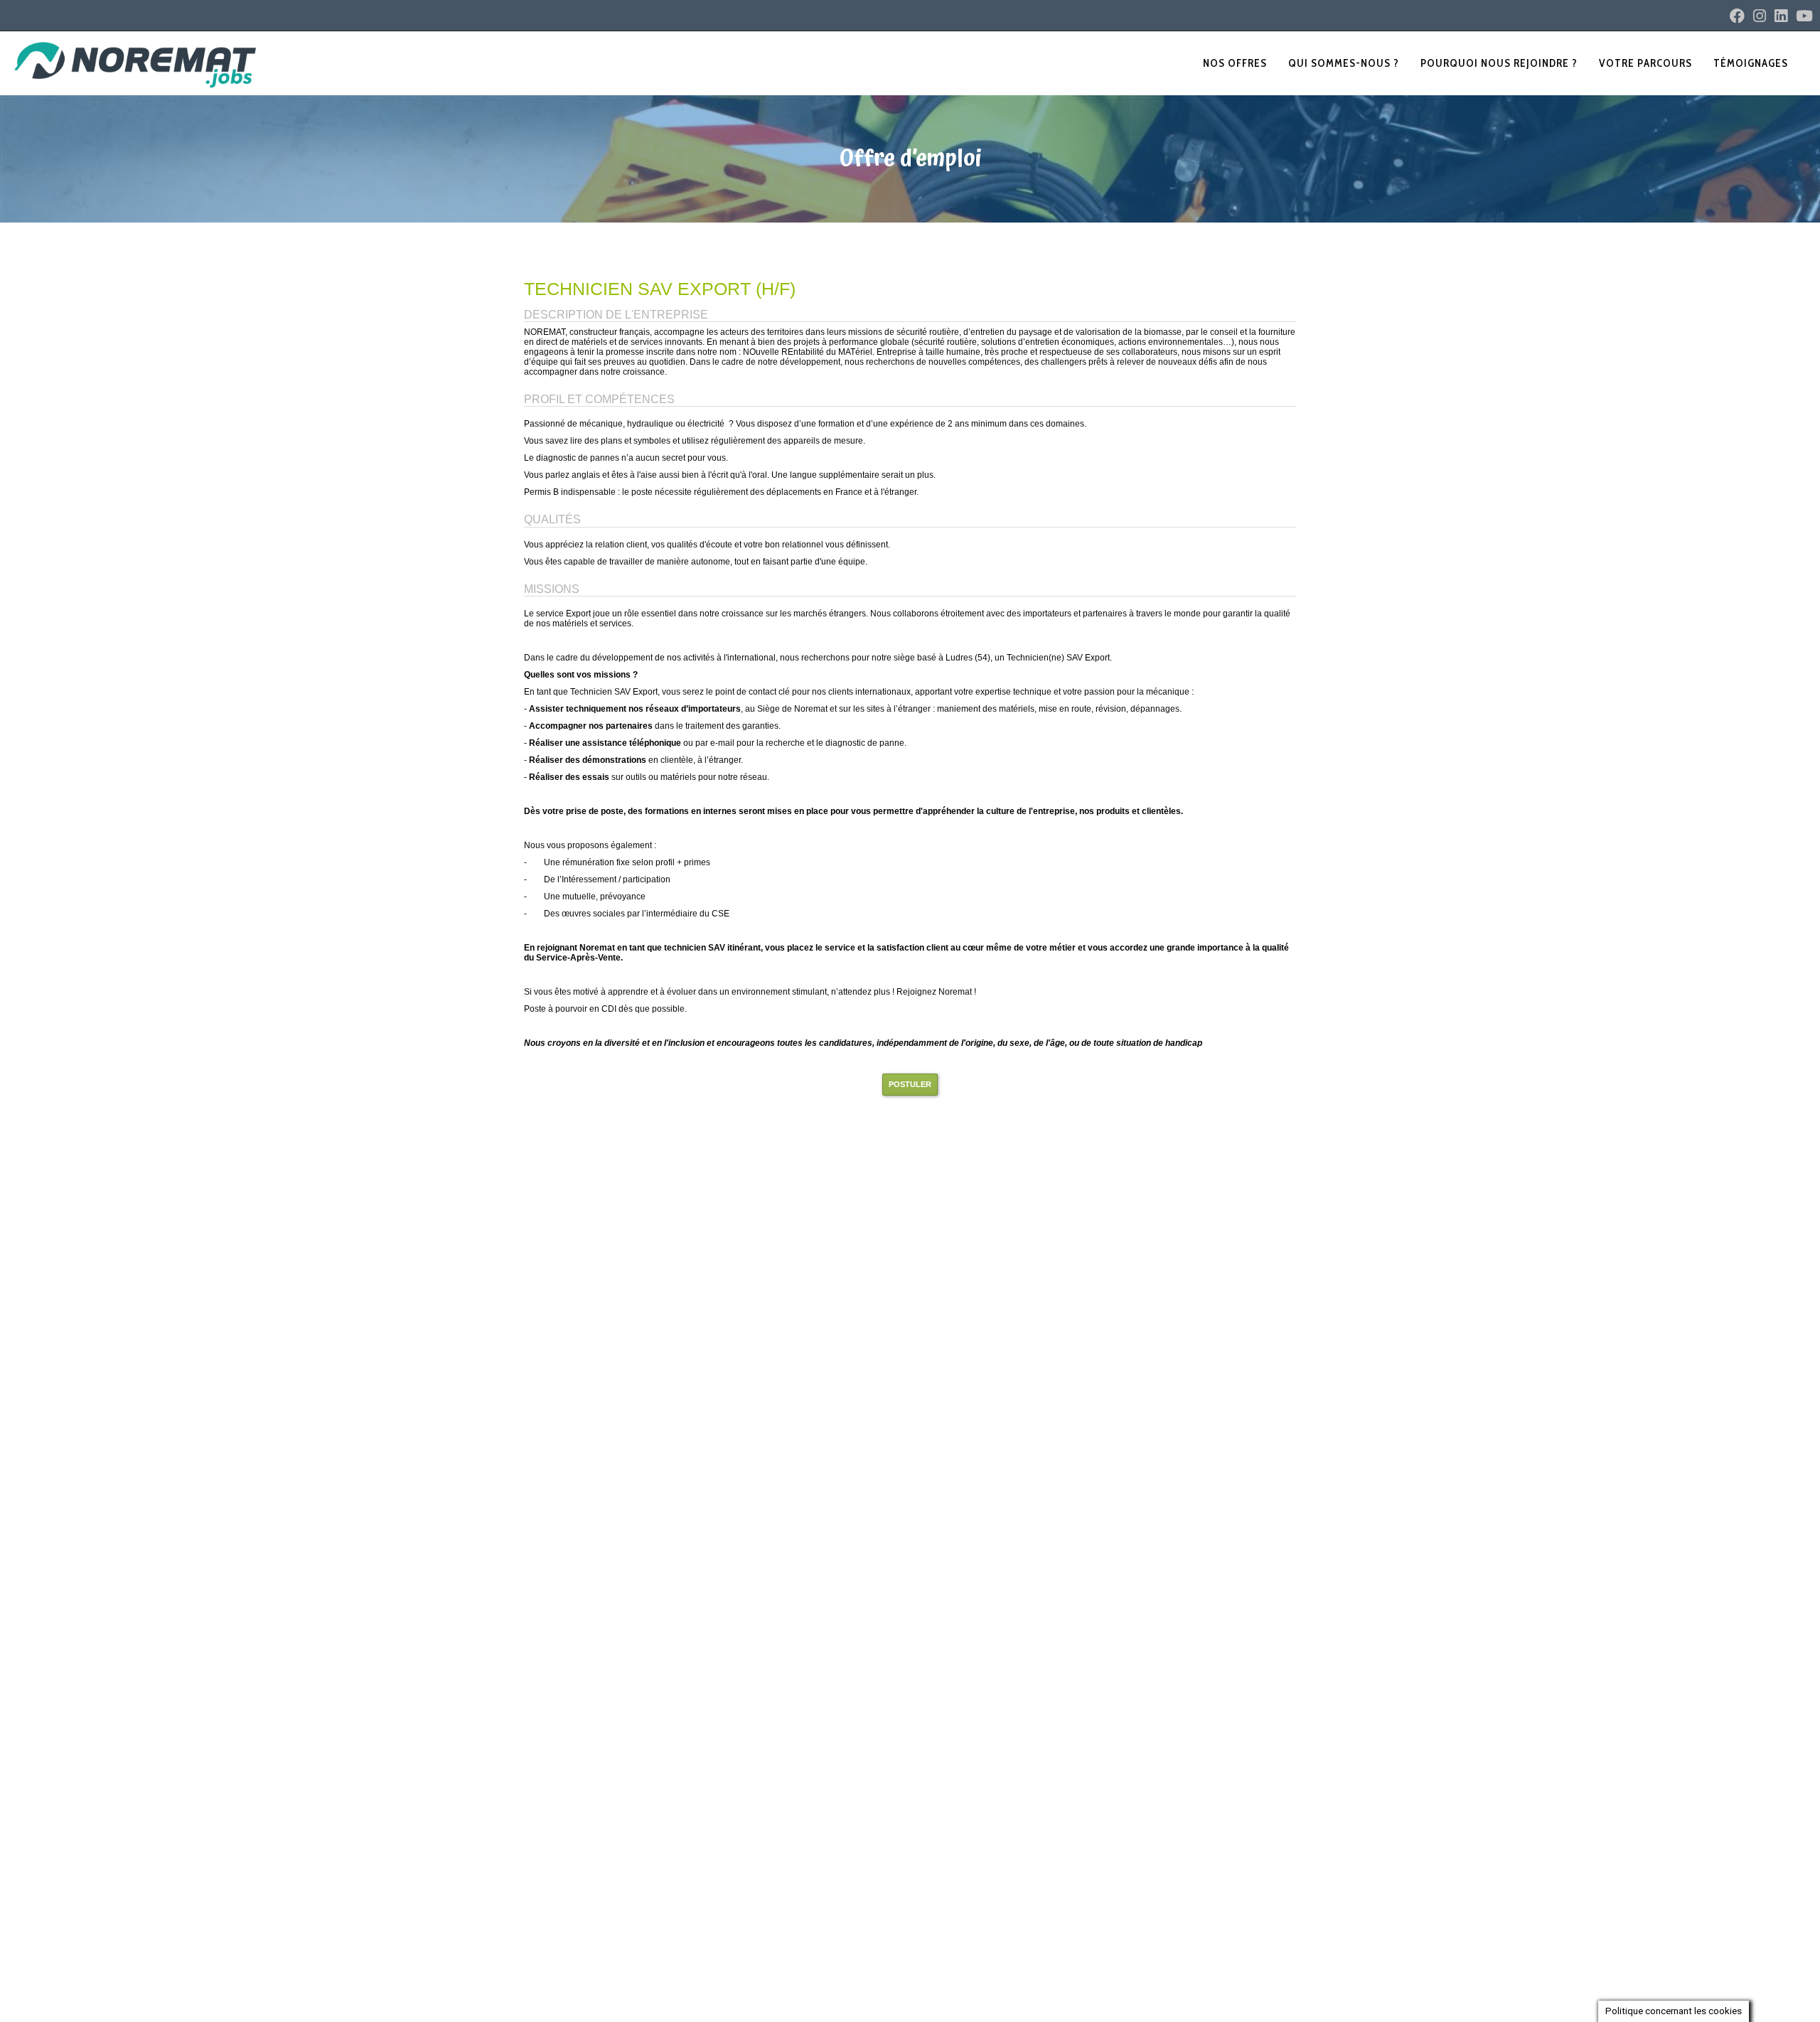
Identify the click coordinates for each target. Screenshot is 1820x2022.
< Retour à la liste (589, 244)
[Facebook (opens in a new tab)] (1737, 16)
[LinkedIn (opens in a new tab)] (1781, 16)
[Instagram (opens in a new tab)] (1760, 16)
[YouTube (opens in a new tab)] (1802, 16)
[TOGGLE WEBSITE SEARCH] (1809, 63)
